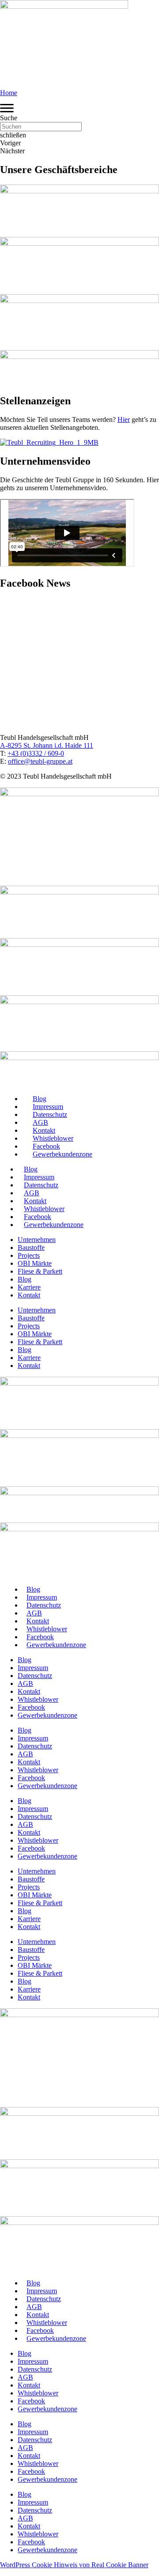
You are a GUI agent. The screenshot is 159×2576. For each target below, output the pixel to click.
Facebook (46, 1146)
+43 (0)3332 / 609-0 (36, 753)
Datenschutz (50, 1114)
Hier (124, 419)
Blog (40, 1099)
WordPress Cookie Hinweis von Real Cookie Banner (74, 2565)
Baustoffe (31, 1247)
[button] (79, 118)
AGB (40, 1122)
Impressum (48, 1107)
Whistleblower (53, 1138)
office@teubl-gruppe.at (40, 761)
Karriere (29, 1287)
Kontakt (44, 1130)
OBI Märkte (35, 1263)
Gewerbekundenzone (62, 1154)
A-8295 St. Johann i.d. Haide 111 (47, 745)
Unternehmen (37, 1240)
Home (9, 93)
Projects (29, 1255)
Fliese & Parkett (40, 1271)
